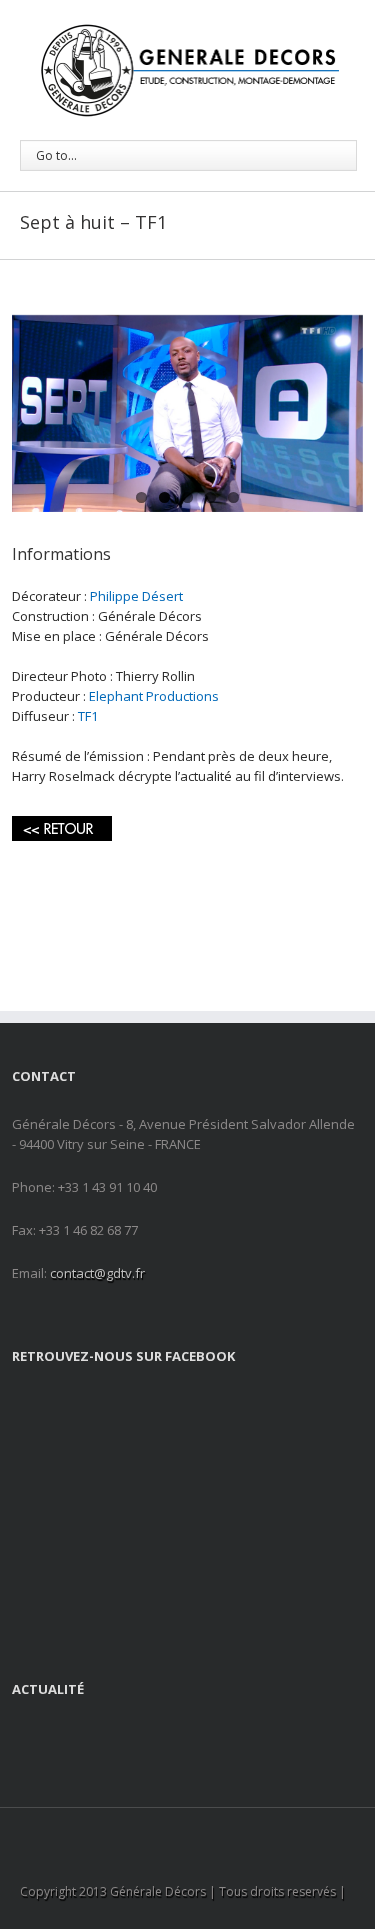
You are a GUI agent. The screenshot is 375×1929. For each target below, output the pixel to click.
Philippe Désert (136, 596)
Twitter (202, 1834)
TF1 (88, 716)
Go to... (56, 155)
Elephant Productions (154, 696)
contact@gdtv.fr (97, 1273)
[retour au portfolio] (62, 826)
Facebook (168, 1834)
